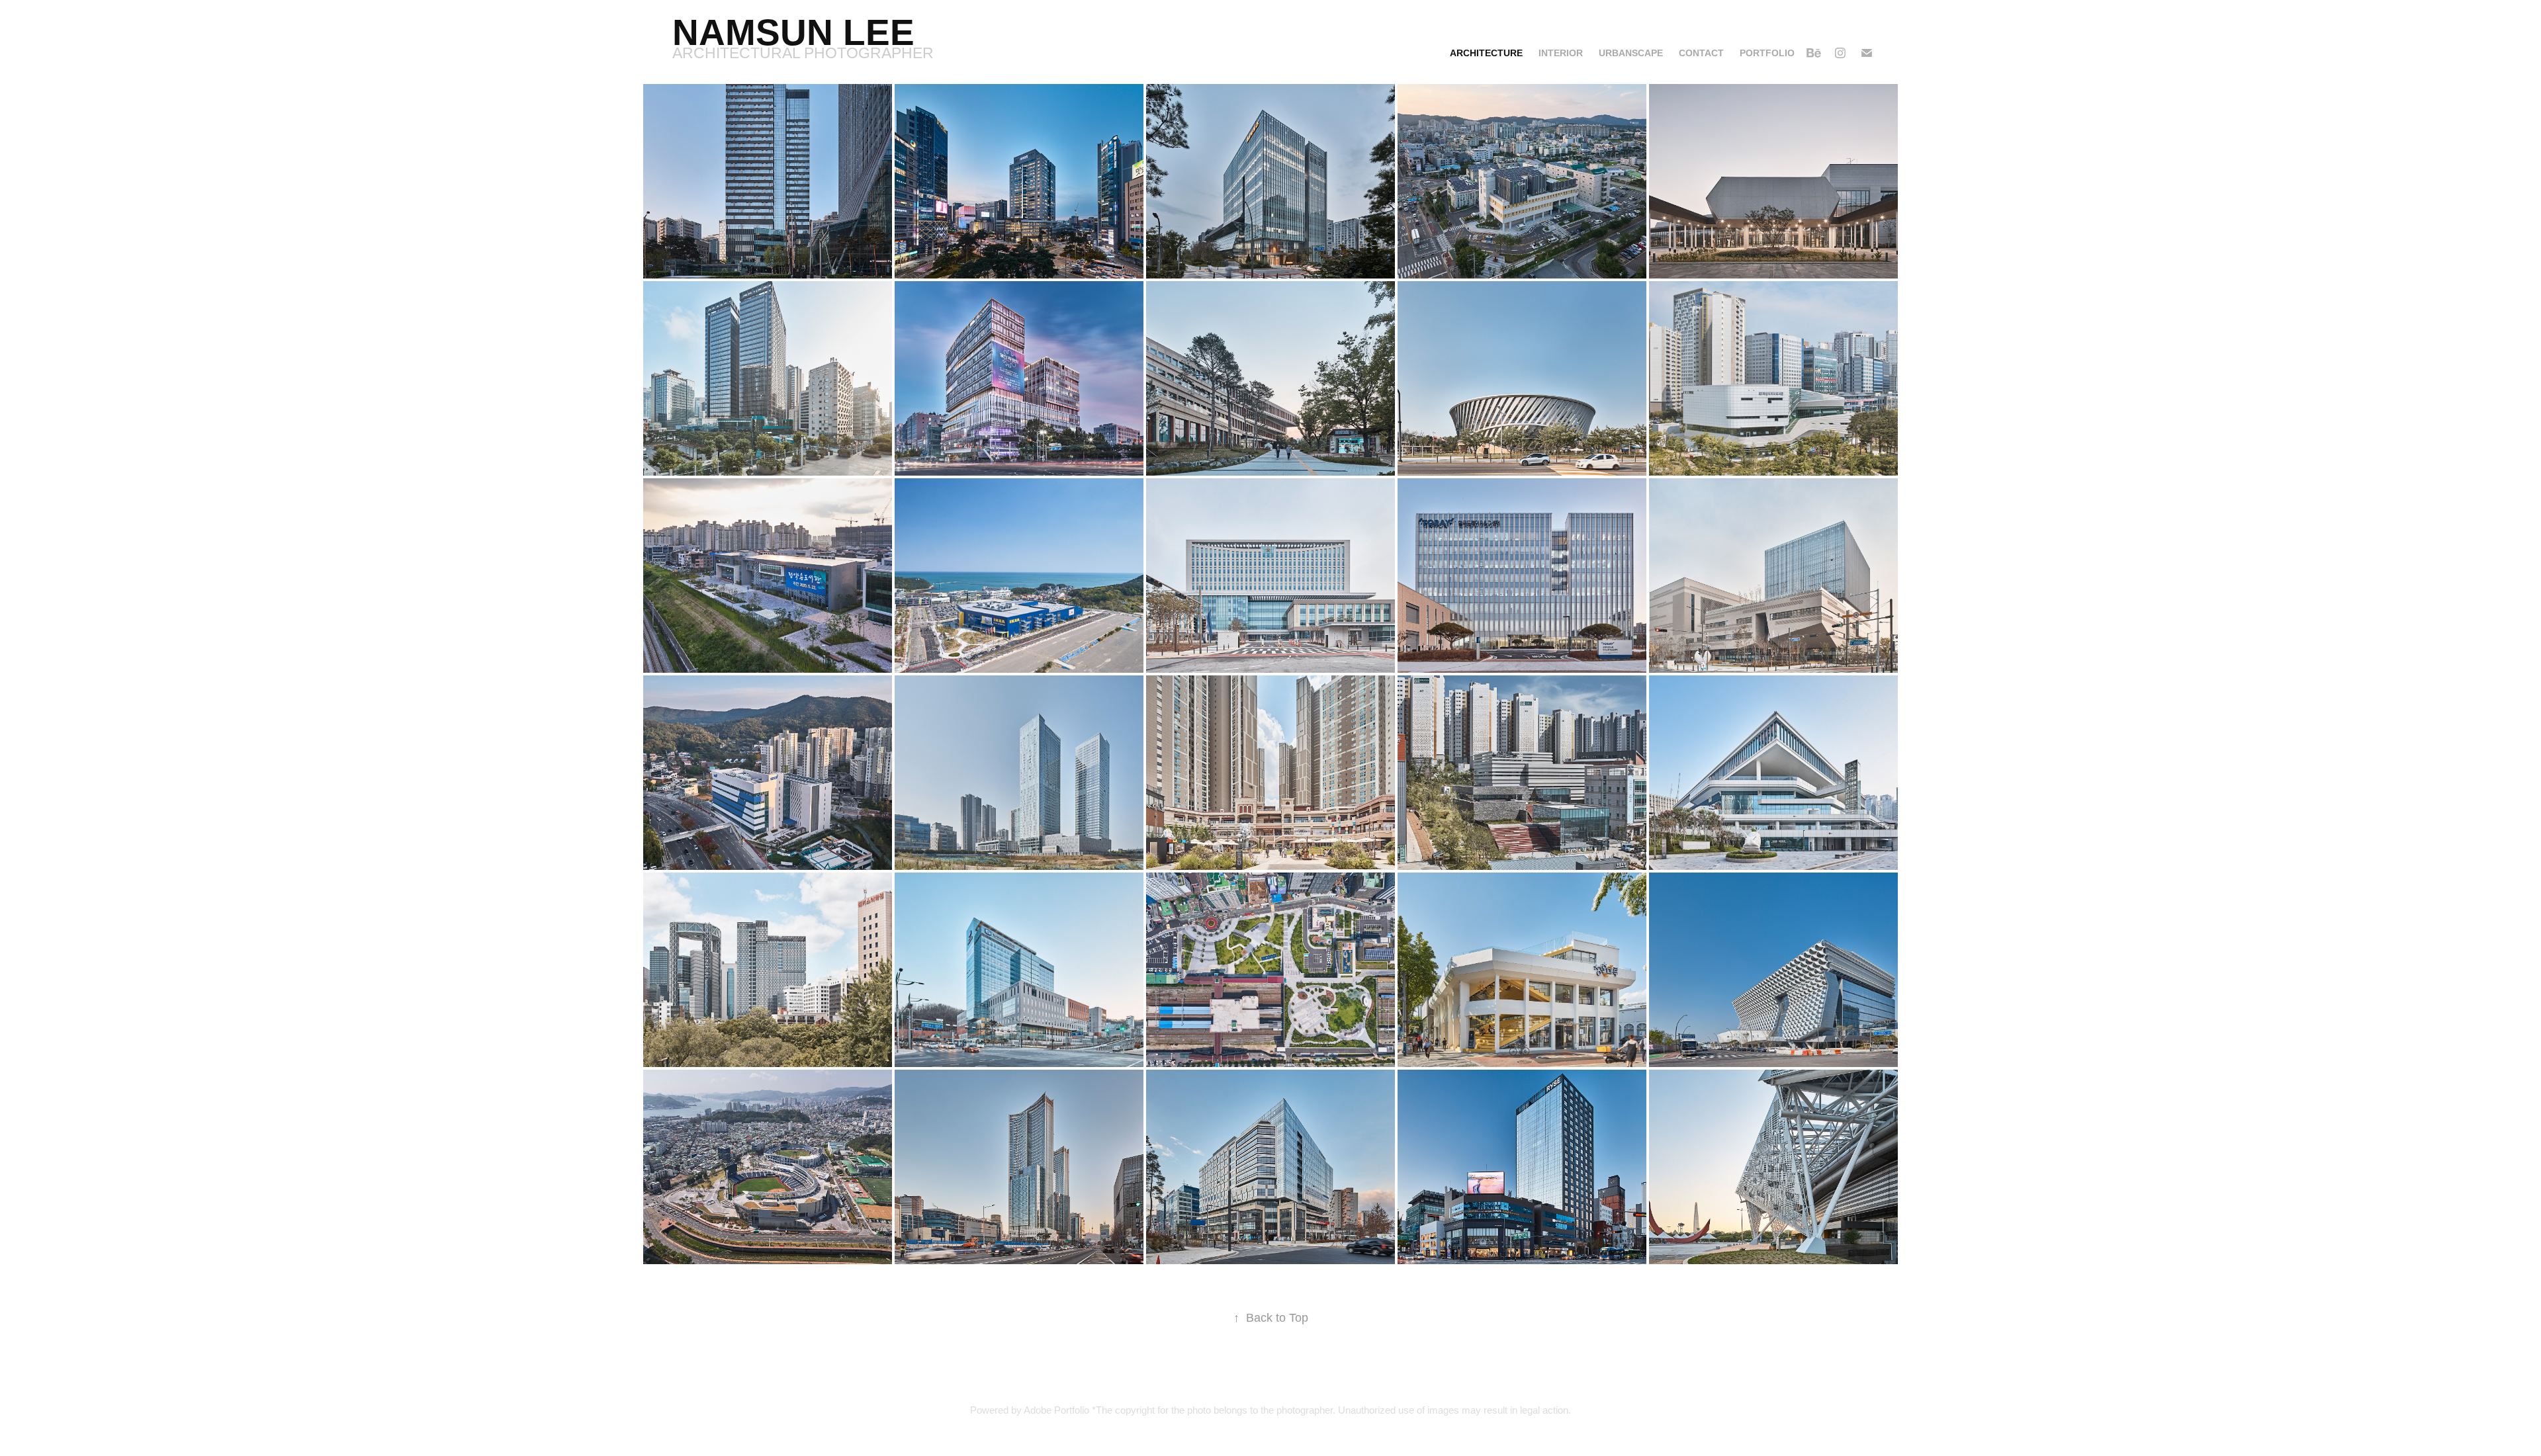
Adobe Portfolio (1056, 1410)
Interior (1561, 53)
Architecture (1486, 53)
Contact (1701, 53)
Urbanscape (1631, 53)
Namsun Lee (793, 32)
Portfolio (1767, 53)
